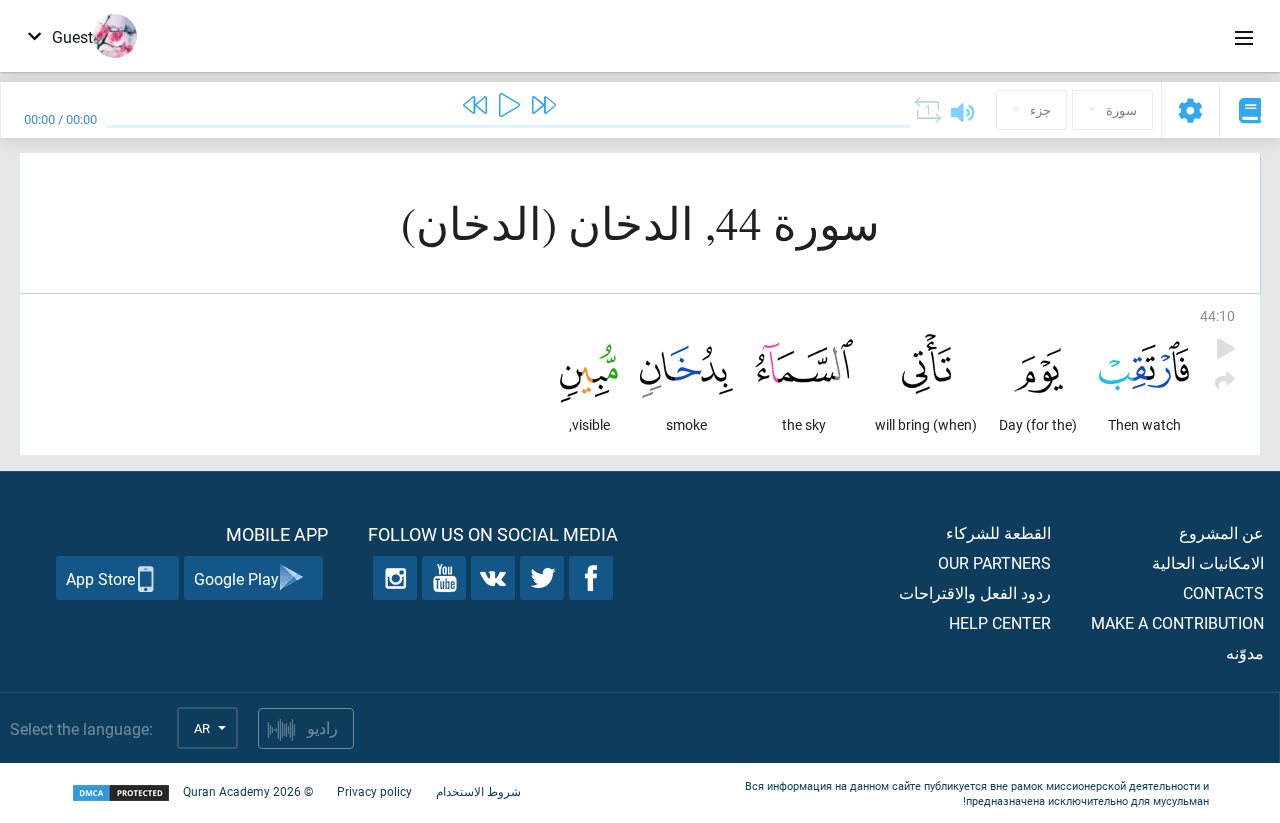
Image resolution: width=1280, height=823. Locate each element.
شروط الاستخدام (478, 791)
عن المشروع (1221, 532)
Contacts (1223, 592)
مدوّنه (1245, 652)
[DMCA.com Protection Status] (121, 793)
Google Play (236, 578)
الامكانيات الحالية (1208, 562)
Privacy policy (374, 791)
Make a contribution (1177, 622)
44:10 (1217, 315)
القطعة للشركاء (998, 532)
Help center (1000, 622)
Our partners (994, 562)
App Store (100, 578)
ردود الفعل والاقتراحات (975, 592)
